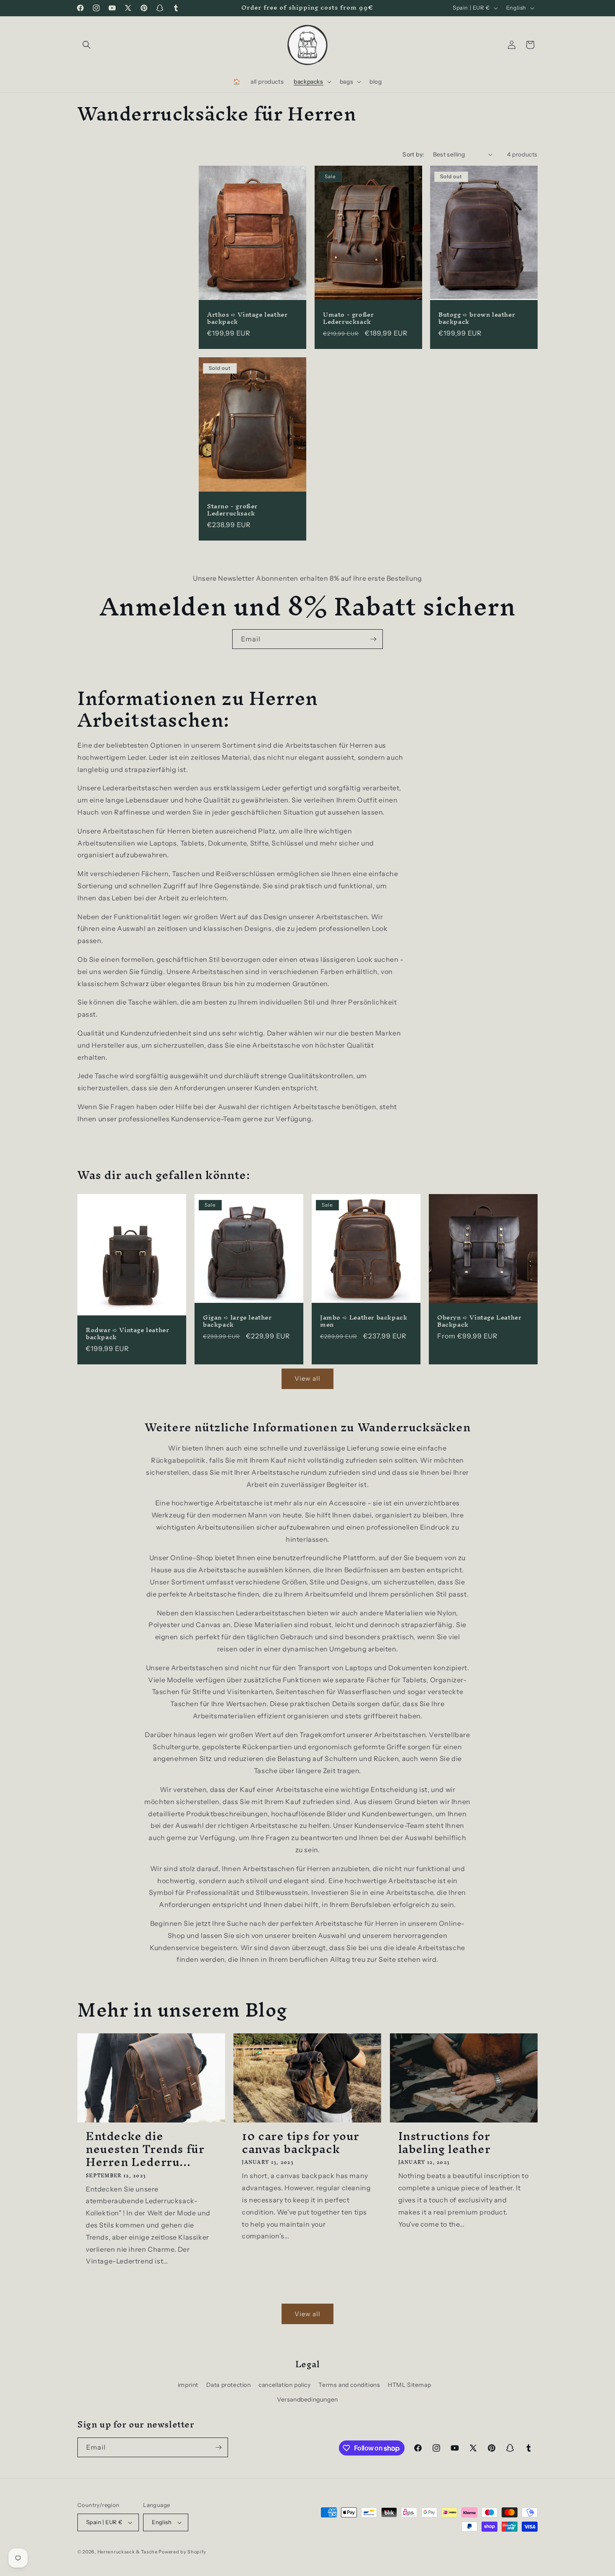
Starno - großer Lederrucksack (232, 510)
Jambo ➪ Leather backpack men (364, 1321)
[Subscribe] (373, 639)
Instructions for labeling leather (445, 2143)
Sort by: (413, 154)
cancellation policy (284, 2385)
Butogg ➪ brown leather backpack (477, 318)
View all (307, 1378)
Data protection (229, 2385)
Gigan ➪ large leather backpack (237, 1321)
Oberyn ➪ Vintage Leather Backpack (479, 1321)
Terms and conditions (349, 2385)
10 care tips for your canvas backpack (301, 2143)
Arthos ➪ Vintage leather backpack (247, 318)
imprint (188, 2385)
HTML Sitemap (409, 2385)
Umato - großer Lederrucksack (348, 318)
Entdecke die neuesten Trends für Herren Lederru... (145, 2149)
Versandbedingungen (307, 2399)
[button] (87, 45)
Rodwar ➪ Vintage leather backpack (127, 1334)
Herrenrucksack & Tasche (128, 2552)
